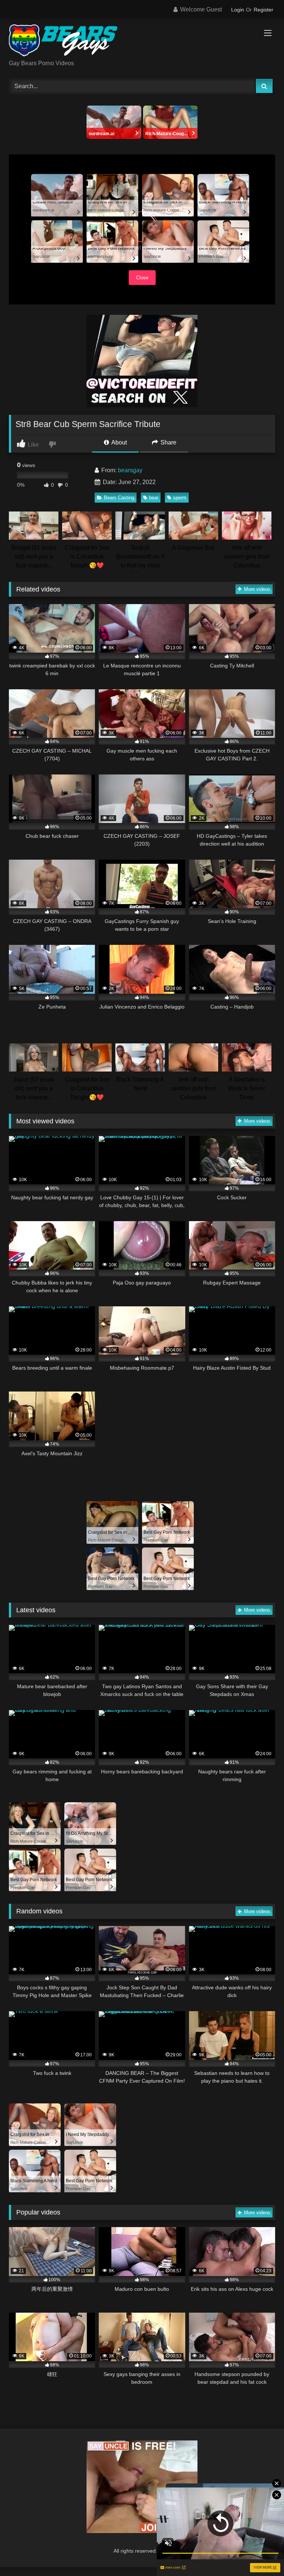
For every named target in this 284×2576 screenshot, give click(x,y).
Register (263, 10)
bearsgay (130, 470)
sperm (180, 498)
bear (154, 498)
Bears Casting (119, 498)
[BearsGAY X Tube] (142, 42)
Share (168, 442)
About (119, 442)
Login (238, 10)
